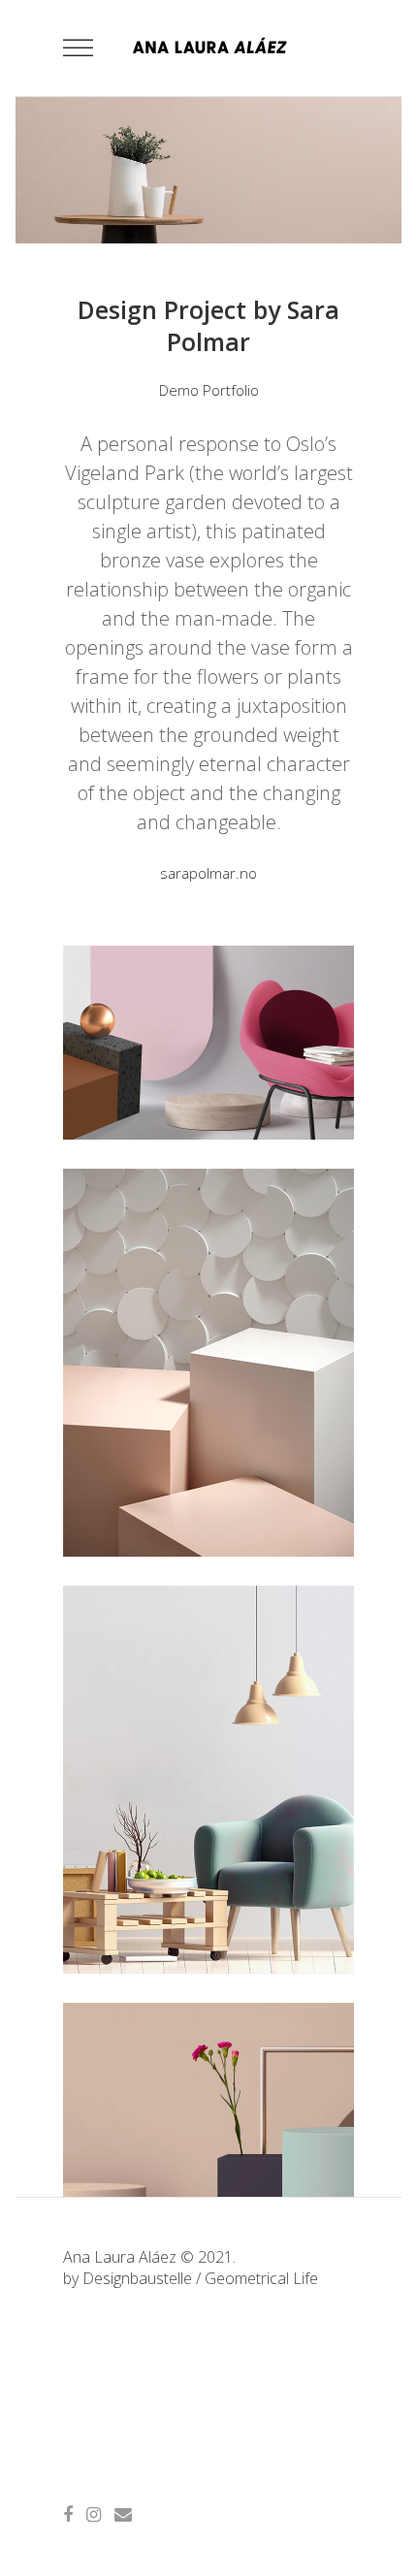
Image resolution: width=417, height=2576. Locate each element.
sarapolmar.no (208, 873)
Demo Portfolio (209, 390)
